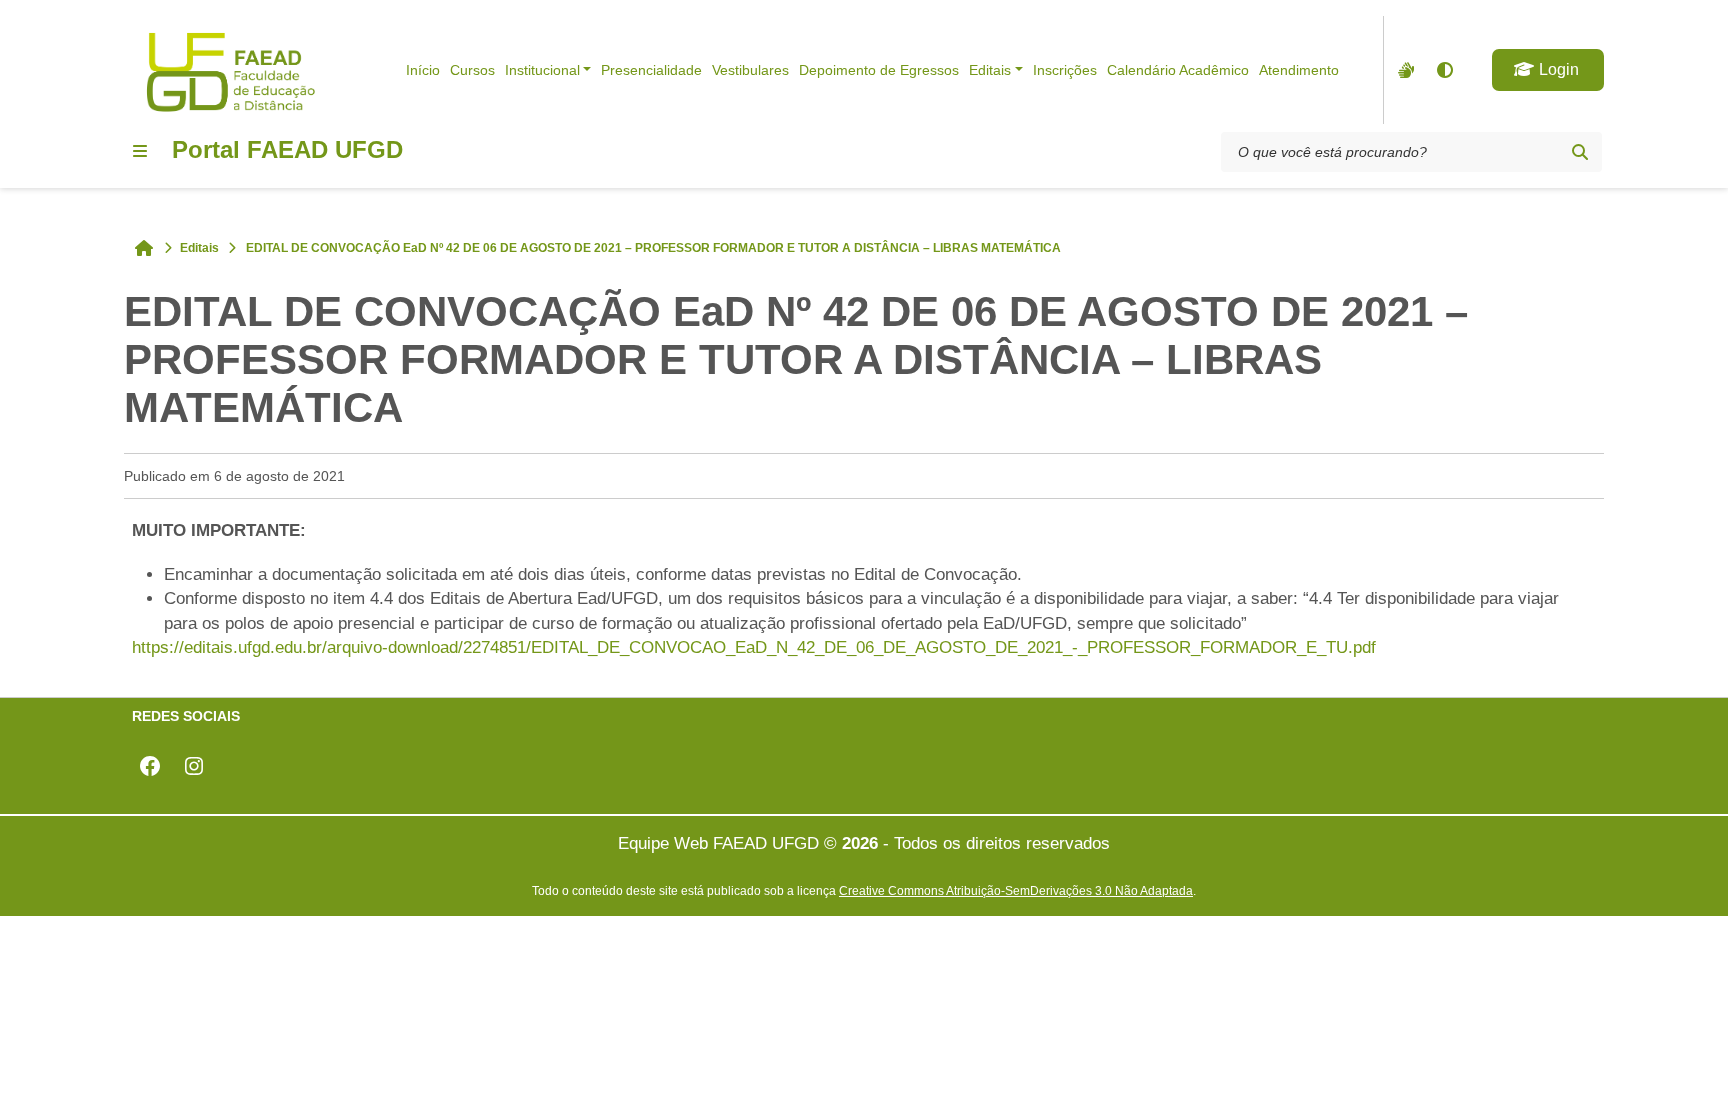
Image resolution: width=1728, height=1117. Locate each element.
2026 (860, 843)
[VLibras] (1404, 70)
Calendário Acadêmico (1178, 70)
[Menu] (140, 151)
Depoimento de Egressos (879, 70)
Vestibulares (750, 70)
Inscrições (1065, 70)
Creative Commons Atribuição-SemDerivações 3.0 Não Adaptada (1016, 890)
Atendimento (1299, 70)
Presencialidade (651, 70)
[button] (1548, 70)
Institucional (542, 70)
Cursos (472, 70)
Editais (990, 70)
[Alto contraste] (1444, 70)
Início (423, 70)
